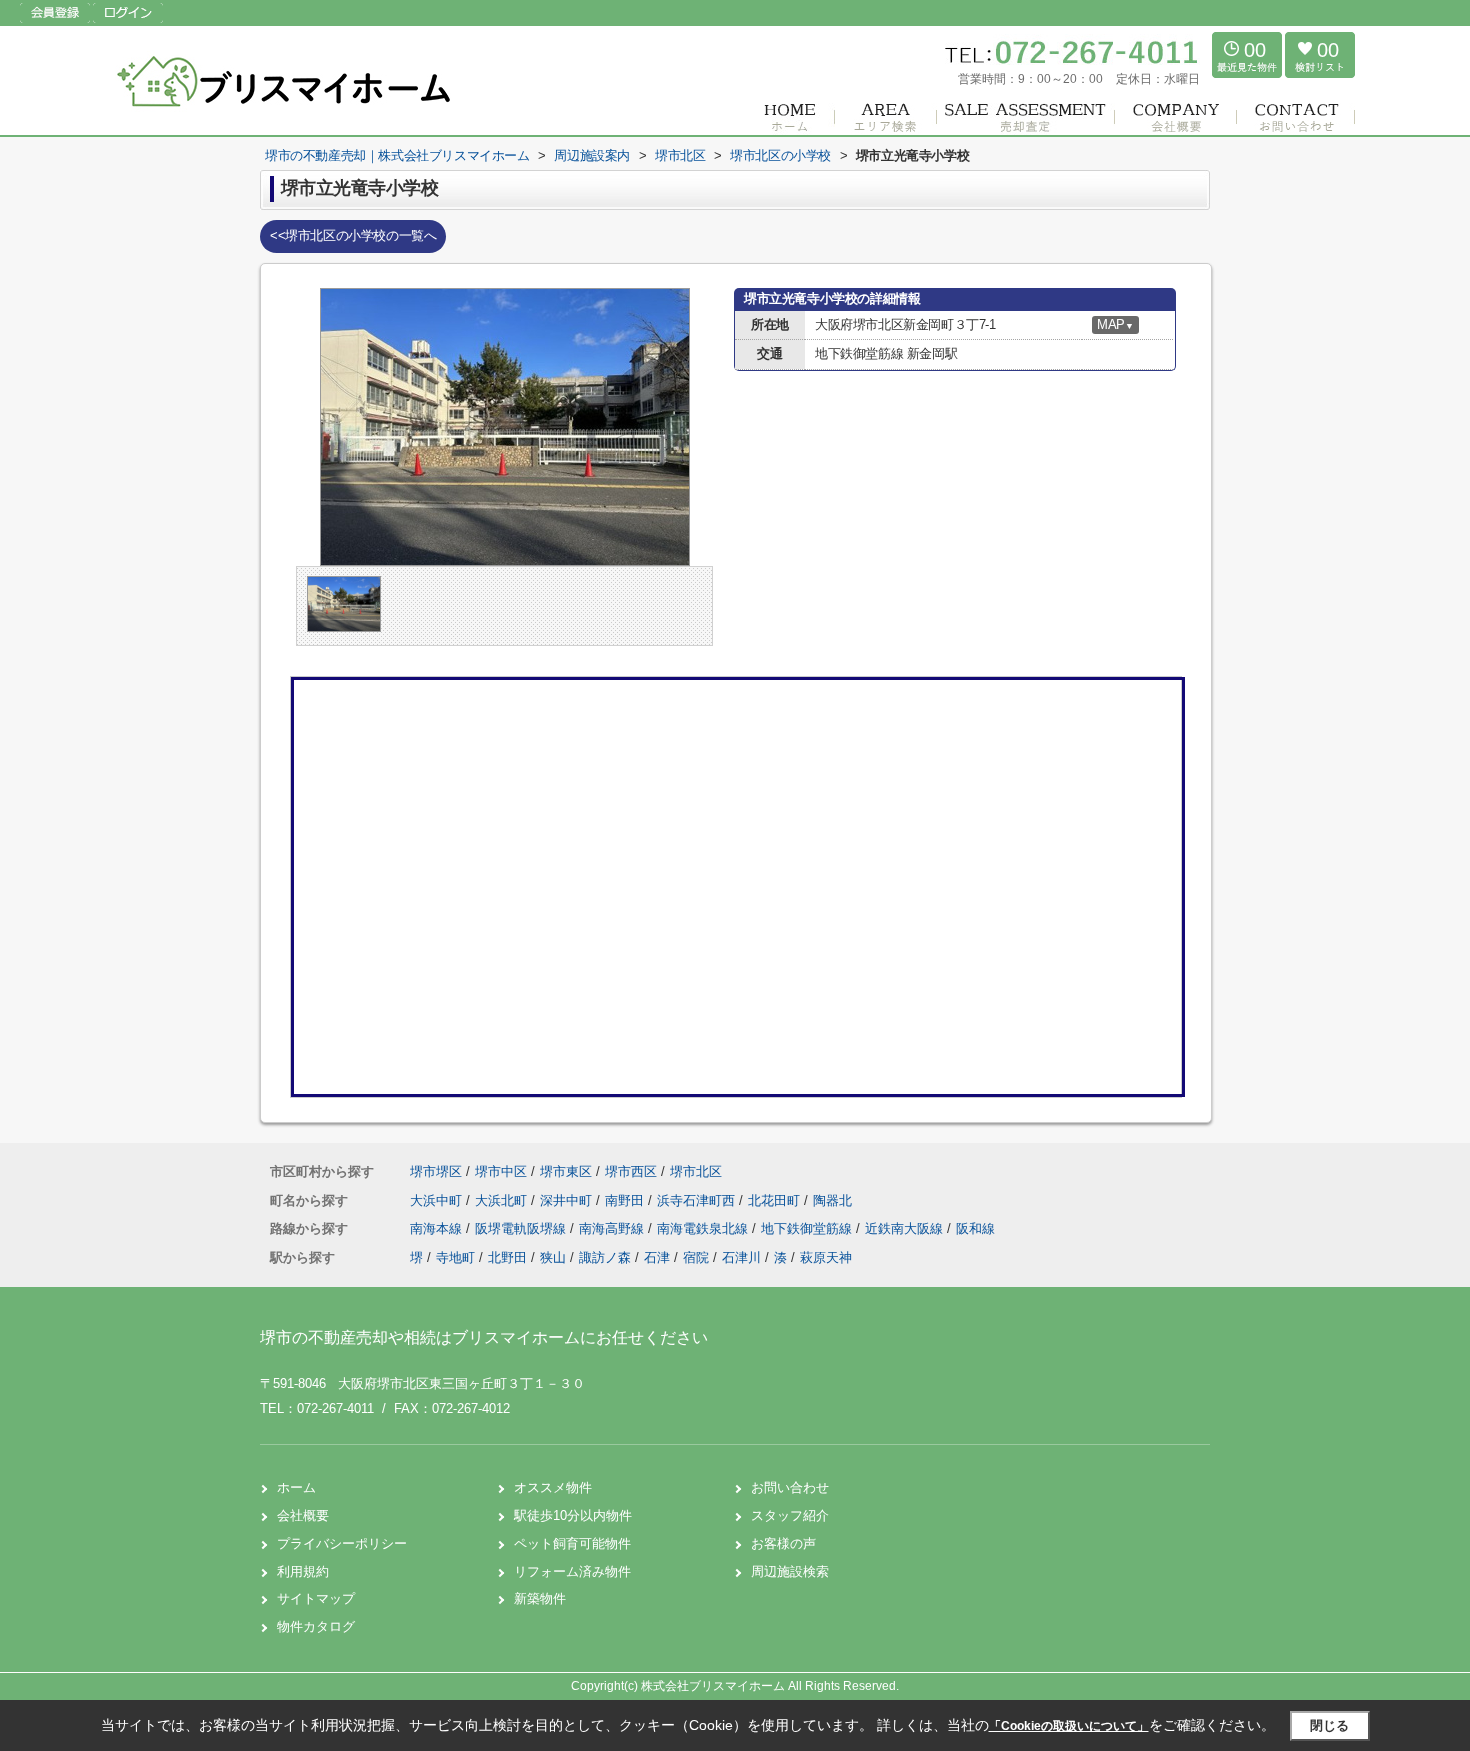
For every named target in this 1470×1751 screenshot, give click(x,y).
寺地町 (455, 1257)
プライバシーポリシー (342, 1543)
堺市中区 (501, 1171)
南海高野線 (613, 1228)
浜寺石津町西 (698, 1200)
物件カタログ (316, 1626)
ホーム (296, 1487)
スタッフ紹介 (790, 1515)
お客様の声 (783, 1543)
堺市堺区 (436, 1171)
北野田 (507, 1257)
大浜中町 (438, 1200)
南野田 (626, 1200)
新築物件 (540, 1598)
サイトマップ (316, 1598)
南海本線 (438, 1228)
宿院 (696, 1257)
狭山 (553, 1257)
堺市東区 (566, 1171)
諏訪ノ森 (605, 1257)
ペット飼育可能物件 (572, 1543)
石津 (657, 1257)
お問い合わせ (790, 1487)
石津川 (741, 1257)
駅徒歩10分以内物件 (573, 1515)
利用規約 (303, 1571)
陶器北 (832, 1200)
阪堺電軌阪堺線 (522, 1228)
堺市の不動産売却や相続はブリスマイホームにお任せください (484, 1337)
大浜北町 (503, 1200)
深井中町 (568, 1200)
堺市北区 (696, 1171)
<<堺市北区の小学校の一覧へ (353, 235)
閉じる (1329, 1725)
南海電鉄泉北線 (704, 1228)
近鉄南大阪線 (906, 1228)
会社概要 (303, 1515)
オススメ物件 (553, 1487)
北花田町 (776, 1200)
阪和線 (975, 1228)
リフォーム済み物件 (572, 1571)
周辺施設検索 (790, 1571)
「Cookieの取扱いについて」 (1069, 1726)
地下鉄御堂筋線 (808, 1228)
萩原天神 (826, 1257)
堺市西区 (631, 1171)
